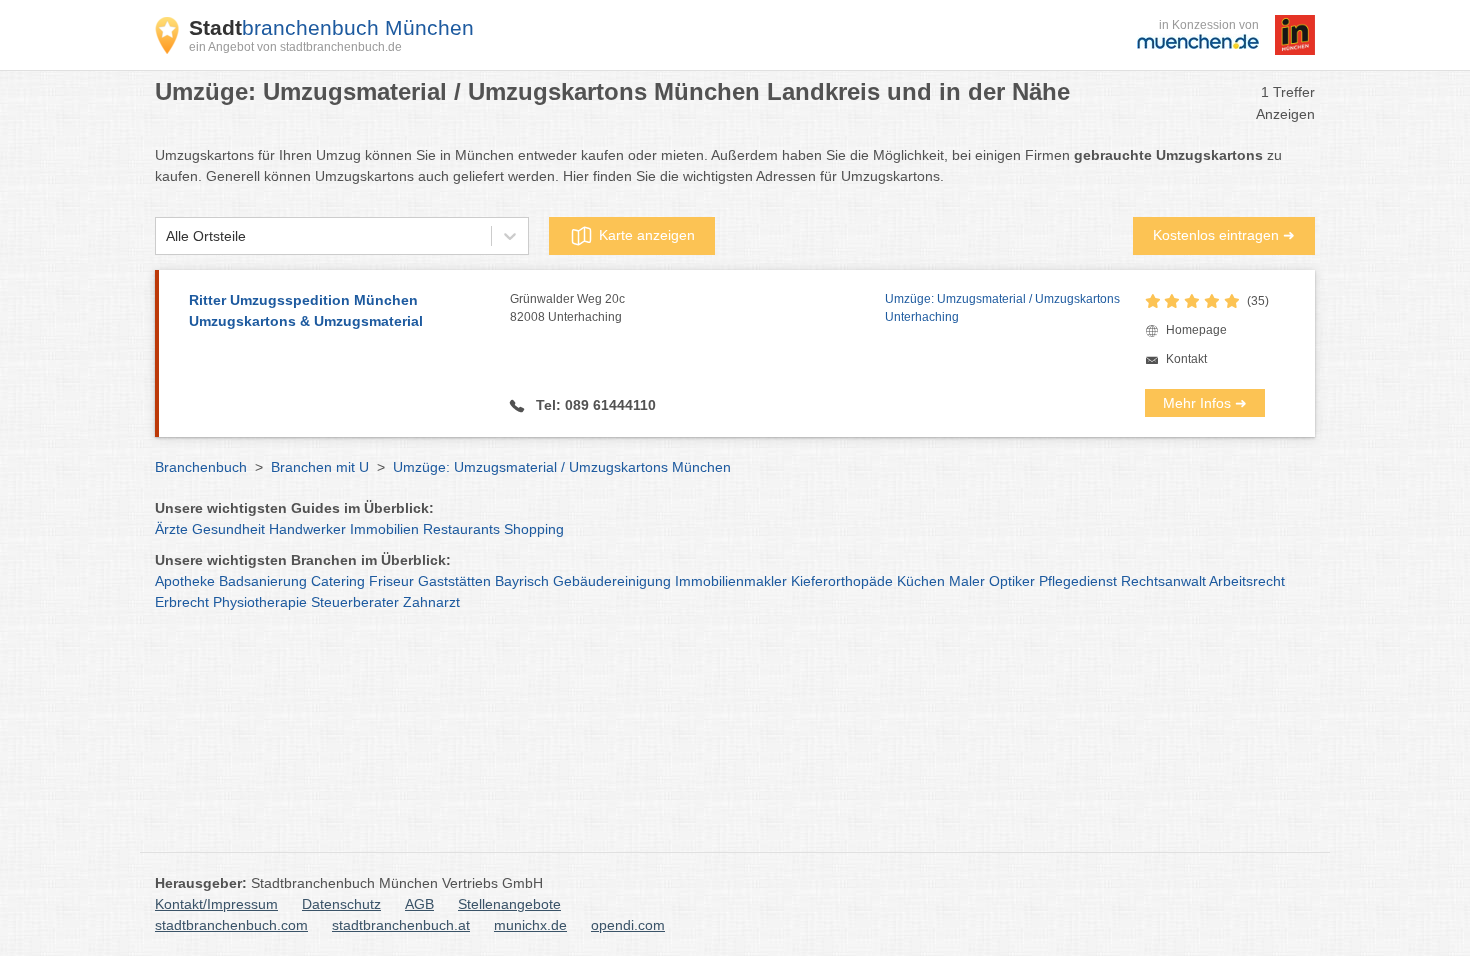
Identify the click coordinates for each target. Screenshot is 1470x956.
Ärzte (171, 529)
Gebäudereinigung (612, 581)
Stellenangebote (509, 904)
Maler (967, 581)
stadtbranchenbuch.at (401, 925)
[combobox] (166, 236)
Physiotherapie (260, 602)
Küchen (921, 581)
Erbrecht (182, 602)
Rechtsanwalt (1163, 581)
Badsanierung (263, 581)
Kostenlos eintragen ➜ (1224, 235)
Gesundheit (228, 529)
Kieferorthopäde (842, 581)
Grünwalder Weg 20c (567, 308)
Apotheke (185, 581)
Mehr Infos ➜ (1205, 403)
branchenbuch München (331, 27)
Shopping (534, 529)
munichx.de (530, 925)
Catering (338, 581)
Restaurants (461, 529)
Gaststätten (454, 581)
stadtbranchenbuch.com (231, 925)
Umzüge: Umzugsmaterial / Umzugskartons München (562, 467)
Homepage (1196, 330)
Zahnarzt (431, 602)
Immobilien (384, 529)
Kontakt (1186, 359)
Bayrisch (522, 581)
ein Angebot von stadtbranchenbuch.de (295, 47)
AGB (419, 904)
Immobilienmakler (731, 581)
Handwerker (307, 529)
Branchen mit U (320, 467)
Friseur (391, 581)
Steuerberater (355, 602)
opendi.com (628, 925)
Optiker (1012, 581)
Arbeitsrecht (1247, 581)
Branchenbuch (201, 467)
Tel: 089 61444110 (594, 405)
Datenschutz (341, 904)
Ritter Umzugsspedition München (306, 310)
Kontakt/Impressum (216, 904)
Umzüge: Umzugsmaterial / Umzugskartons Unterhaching (1002, 308)
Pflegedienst (1078, 581)
